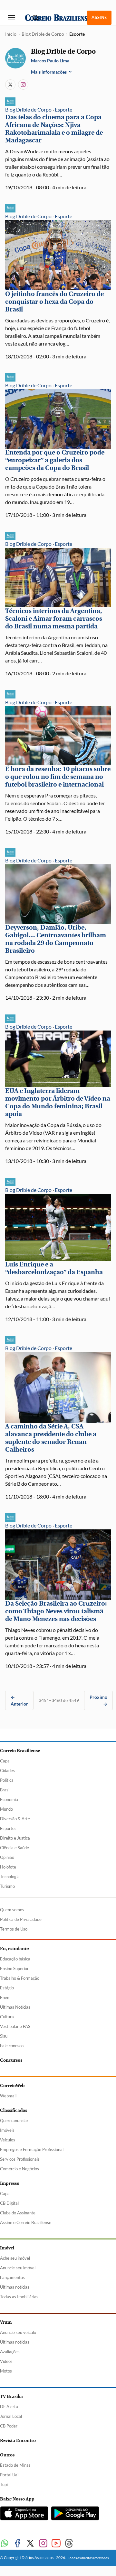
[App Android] (75, 2513)
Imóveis (7, 2130)
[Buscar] (35, 18)
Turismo (7, 1886)
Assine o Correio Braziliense (26, 2222)
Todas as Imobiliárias (19, 2297)
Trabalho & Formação (20, 1978)
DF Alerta (9, 2407)
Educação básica (15, 1959)
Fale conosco (12, 2046)
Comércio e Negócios (19, 2169)
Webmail (8, 2096)
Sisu (4, 2036)
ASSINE (99, 17)
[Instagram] (23, 85)
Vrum (6, 2322)
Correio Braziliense (20, 1751)
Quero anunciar (14, 2121)
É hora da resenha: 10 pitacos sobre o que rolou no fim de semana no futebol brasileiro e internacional (58, 777)
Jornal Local (11, 2416)
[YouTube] (56, 2543)
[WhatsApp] (5, 2543)
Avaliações (10, 2352)
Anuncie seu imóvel (18, 2268)
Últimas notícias (15, 2287)
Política (7, 1780)
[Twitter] (30, 2543)
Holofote (8, 1867)
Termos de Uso (14, 1929)
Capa (5, 1761)
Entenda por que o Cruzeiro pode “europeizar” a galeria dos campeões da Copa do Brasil (55, 460)
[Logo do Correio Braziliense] (58, 18)
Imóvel (7, 2248)
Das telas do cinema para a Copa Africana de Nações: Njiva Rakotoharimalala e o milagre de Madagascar (54, 129)
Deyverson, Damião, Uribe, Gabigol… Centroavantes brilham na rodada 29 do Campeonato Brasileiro (56, 939)
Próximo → (98, 1700)
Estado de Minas (15, 2465)
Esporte (63, 109)
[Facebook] (17, 2543)
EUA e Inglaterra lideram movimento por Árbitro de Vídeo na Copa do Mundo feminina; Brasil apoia (58, 1102)
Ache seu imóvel (15, 2258)
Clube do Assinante (18, 2213)
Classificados (14, 2110)
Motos (6, 2371)
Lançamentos (12, 2277)
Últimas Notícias (15, 2007)
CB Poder (9, 2426)
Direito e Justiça (15, 1838)
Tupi (4, 2484)
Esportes (8, 1828)
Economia (9, 1799)
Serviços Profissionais (20, 2159)
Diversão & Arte (15, 1819)
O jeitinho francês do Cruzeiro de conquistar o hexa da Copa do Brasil (54, 302)
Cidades (7, 1770)
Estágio (7, 1988)
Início (11, 34)
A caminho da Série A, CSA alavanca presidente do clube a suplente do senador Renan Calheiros (51, 1438)
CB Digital (9, 2203)
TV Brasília (11, 2396)
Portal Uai (9, 2475)
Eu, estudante (14, 1949)
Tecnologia (10, 1877)
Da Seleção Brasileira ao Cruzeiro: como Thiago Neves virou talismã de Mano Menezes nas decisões (56, 1611)
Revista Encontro (18, 2441)
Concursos (11, 2060)
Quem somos (12, 1910)
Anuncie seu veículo (18, 2332)
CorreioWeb (12, 2086)
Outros (7, 2455)
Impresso (10, 2183)
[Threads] (69, 2543)
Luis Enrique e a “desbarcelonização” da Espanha (54, 1268)
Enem (5, 1997)
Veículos (8, 2140)
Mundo (6, 1809)
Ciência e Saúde (15, 1848)
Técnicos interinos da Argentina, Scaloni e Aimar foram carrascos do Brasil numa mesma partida (54, 619)
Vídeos (6, 2361)
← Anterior (19, 1700)
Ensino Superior (14, 1968)
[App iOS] (24, 2513)
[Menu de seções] (12, 18)
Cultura (7, 2017)
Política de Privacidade (21, 1919)
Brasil (5, 1790)
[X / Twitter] (10, 85)
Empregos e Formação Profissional (32, 2149)
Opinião (7, 1857)
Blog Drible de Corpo (43, 34)
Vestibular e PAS (15, 2026)
